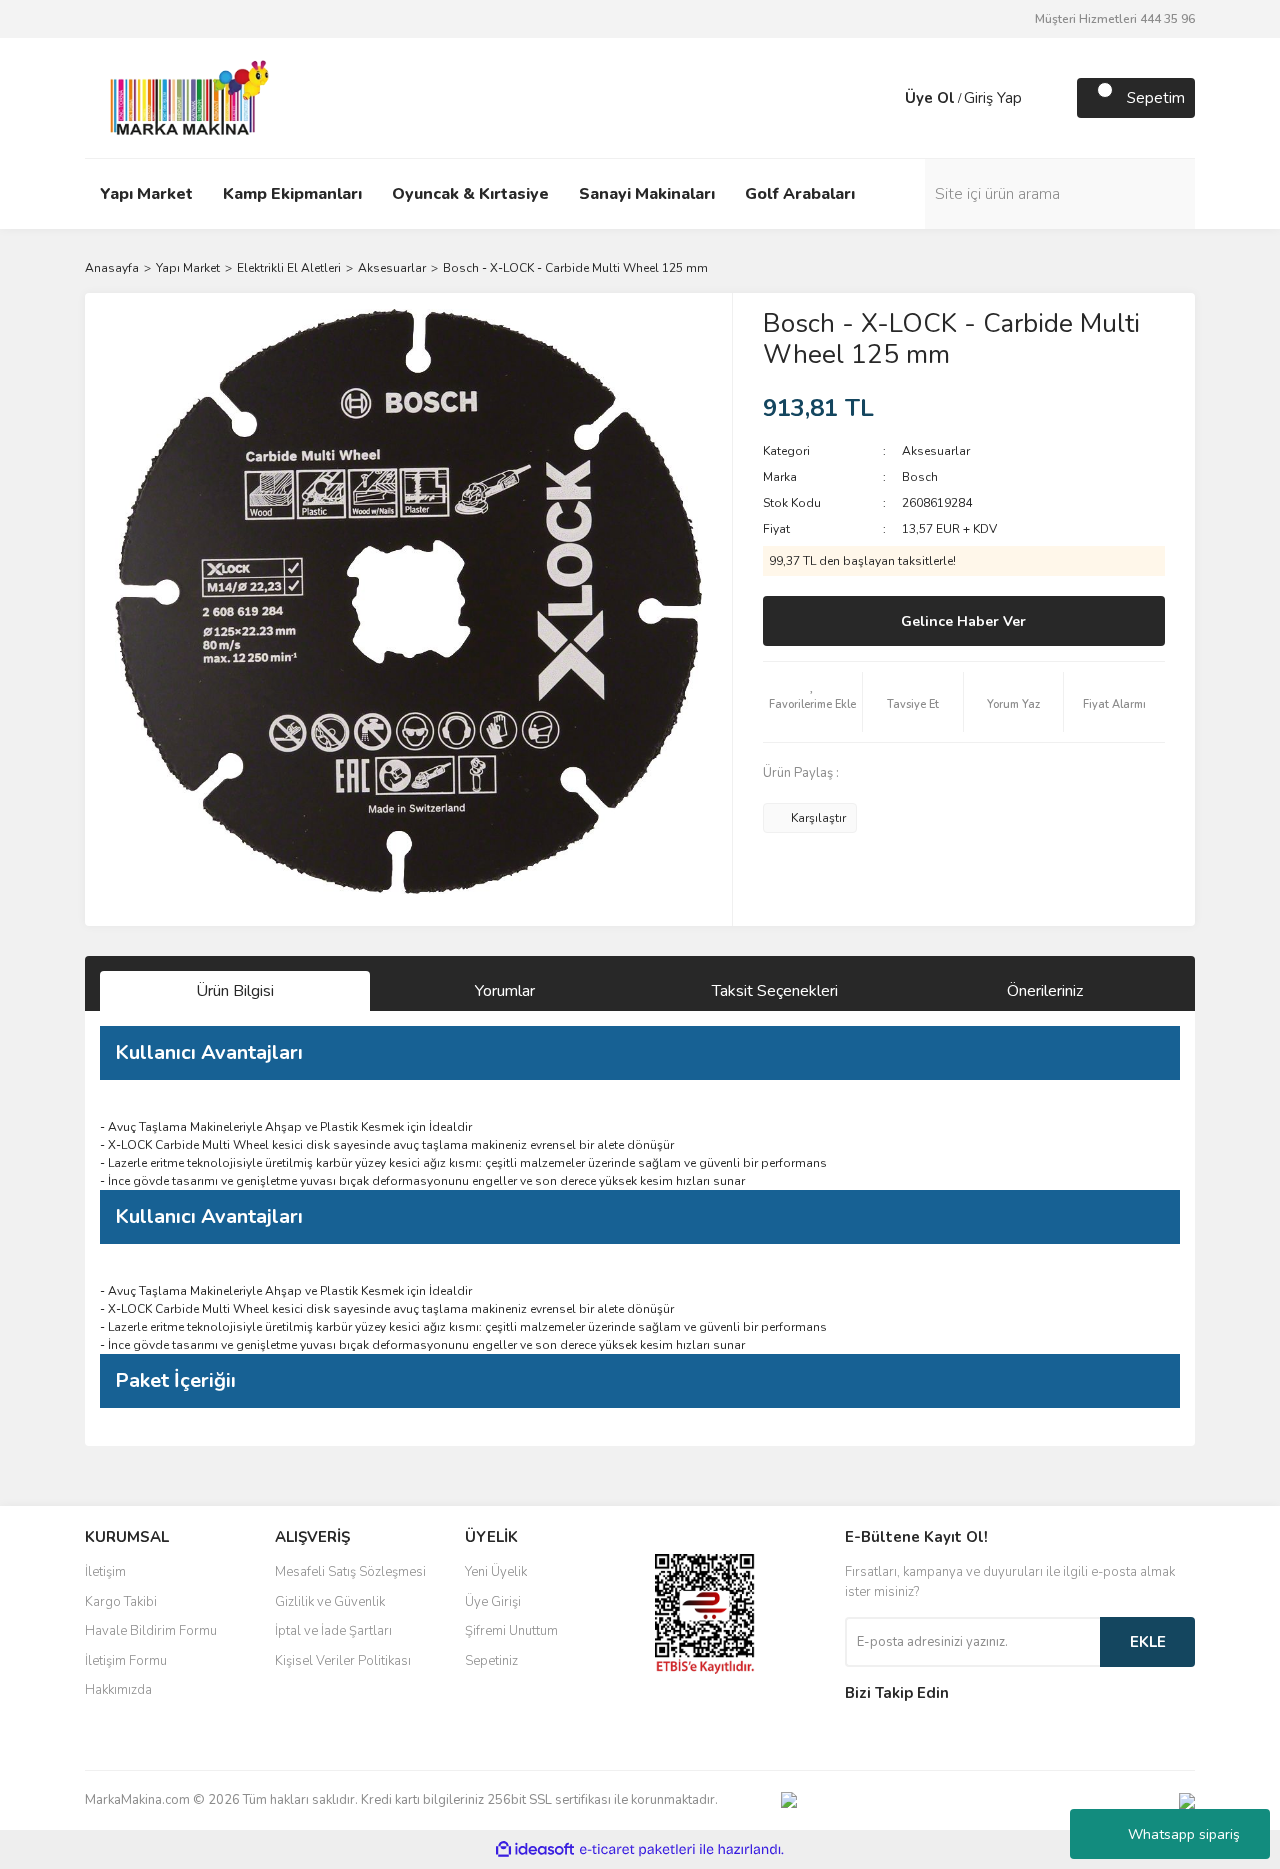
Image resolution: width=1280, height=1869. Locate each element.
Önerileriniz (1045, 991)
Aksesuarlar (936, 451)
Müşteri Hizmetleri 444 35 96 (1115, 19)
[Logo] (184, 97)
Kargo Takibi (121, 1602)
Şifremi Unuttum (511, 1631)
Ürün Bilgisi (235, 991)
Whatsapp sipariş (1184, 1834)
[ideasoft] (535, 1849)
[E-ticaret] (637, 1850)
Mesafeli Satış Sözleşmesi (350, 1572)
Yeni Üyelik (496, 1572)
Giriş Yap (993, 98)
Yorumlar (505, 991)
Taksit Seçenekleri (775, 991)
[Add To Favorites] (813, 702)
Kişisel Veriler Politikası (343, 1661)
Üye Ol (930, 98)
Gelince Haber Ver (963, 621)
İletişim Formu (126, 1661)
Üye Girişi (493, 1602)
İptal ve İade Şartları (333, 1631)
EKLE (1148, 1642)
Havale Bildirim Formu (151, 1631)
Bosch (920, 477)
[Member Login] (885, 98)
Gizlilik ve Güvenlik (330, 1602)
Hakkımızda (118, 1690)
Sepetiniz (491, 1661)
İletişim (105, 1572)
